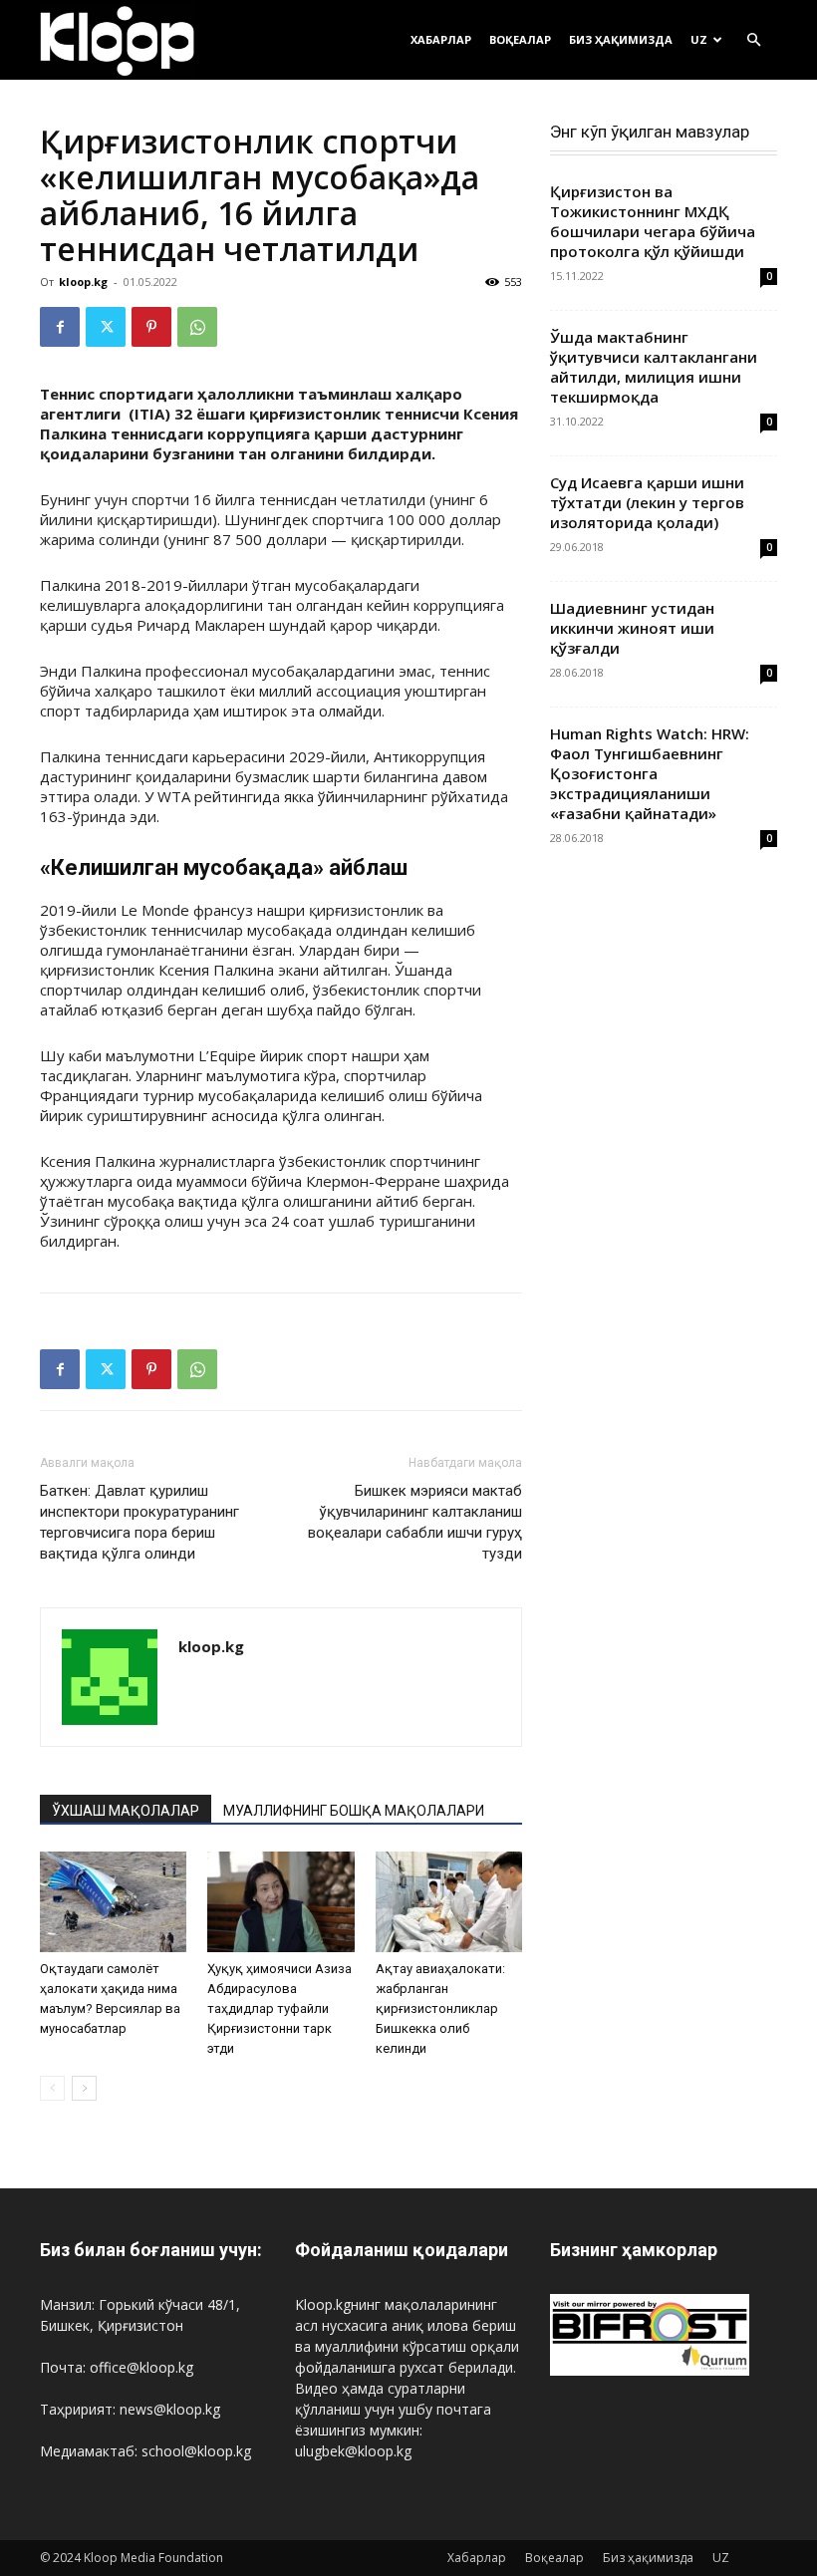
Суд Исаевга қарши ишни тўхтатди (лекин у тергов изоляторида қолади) (647, 502)
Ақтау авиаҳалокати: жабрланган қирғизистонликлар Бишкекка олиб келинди (440, 2008)
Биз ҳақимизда (621, 39)
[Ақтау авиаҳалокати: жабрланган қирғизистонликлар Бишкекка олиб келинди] (449, 1902)
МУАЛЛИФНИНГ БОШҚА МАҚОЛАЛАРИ (354, 1811)
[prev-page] (52, 2088)
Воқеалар (520, 39)
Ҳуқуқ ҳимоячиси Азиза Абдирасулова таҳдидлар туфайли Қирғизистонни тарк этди (279, 2008)
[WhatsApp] (197, 327)
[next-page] (84, 2088)
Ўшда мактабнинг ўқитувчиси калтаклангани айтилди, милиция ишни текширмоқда (654, 367)
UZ (699, 39)
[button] (753, 40)
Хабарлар (441, 39)
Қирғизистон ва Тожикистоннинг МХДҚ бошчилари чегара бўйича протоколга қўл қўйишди (653, 221)
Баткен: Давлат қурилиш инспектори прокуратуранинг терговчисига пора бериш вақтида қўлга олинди (139, 1522)
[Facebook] (60, 327)
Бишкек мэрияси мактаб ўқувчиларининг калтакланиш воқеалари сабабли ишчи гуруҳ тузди (415, 1522)
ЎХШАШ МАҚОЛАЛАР (126, 1811)
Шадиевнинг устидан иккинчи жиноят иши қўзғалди (632, 628)
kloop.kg (83, 282)
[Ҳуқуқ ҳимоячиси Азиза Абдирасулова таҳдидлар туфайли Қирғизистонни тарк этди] (280, 1902)
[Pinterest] (151, 327)
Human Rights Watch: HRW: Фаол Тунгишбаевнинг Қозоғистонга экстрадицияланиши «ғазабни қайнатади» (650, 773)
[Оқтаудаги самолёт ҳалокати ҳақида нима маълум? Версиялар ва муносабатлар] (113, 1902)
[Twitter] (106, 327)
